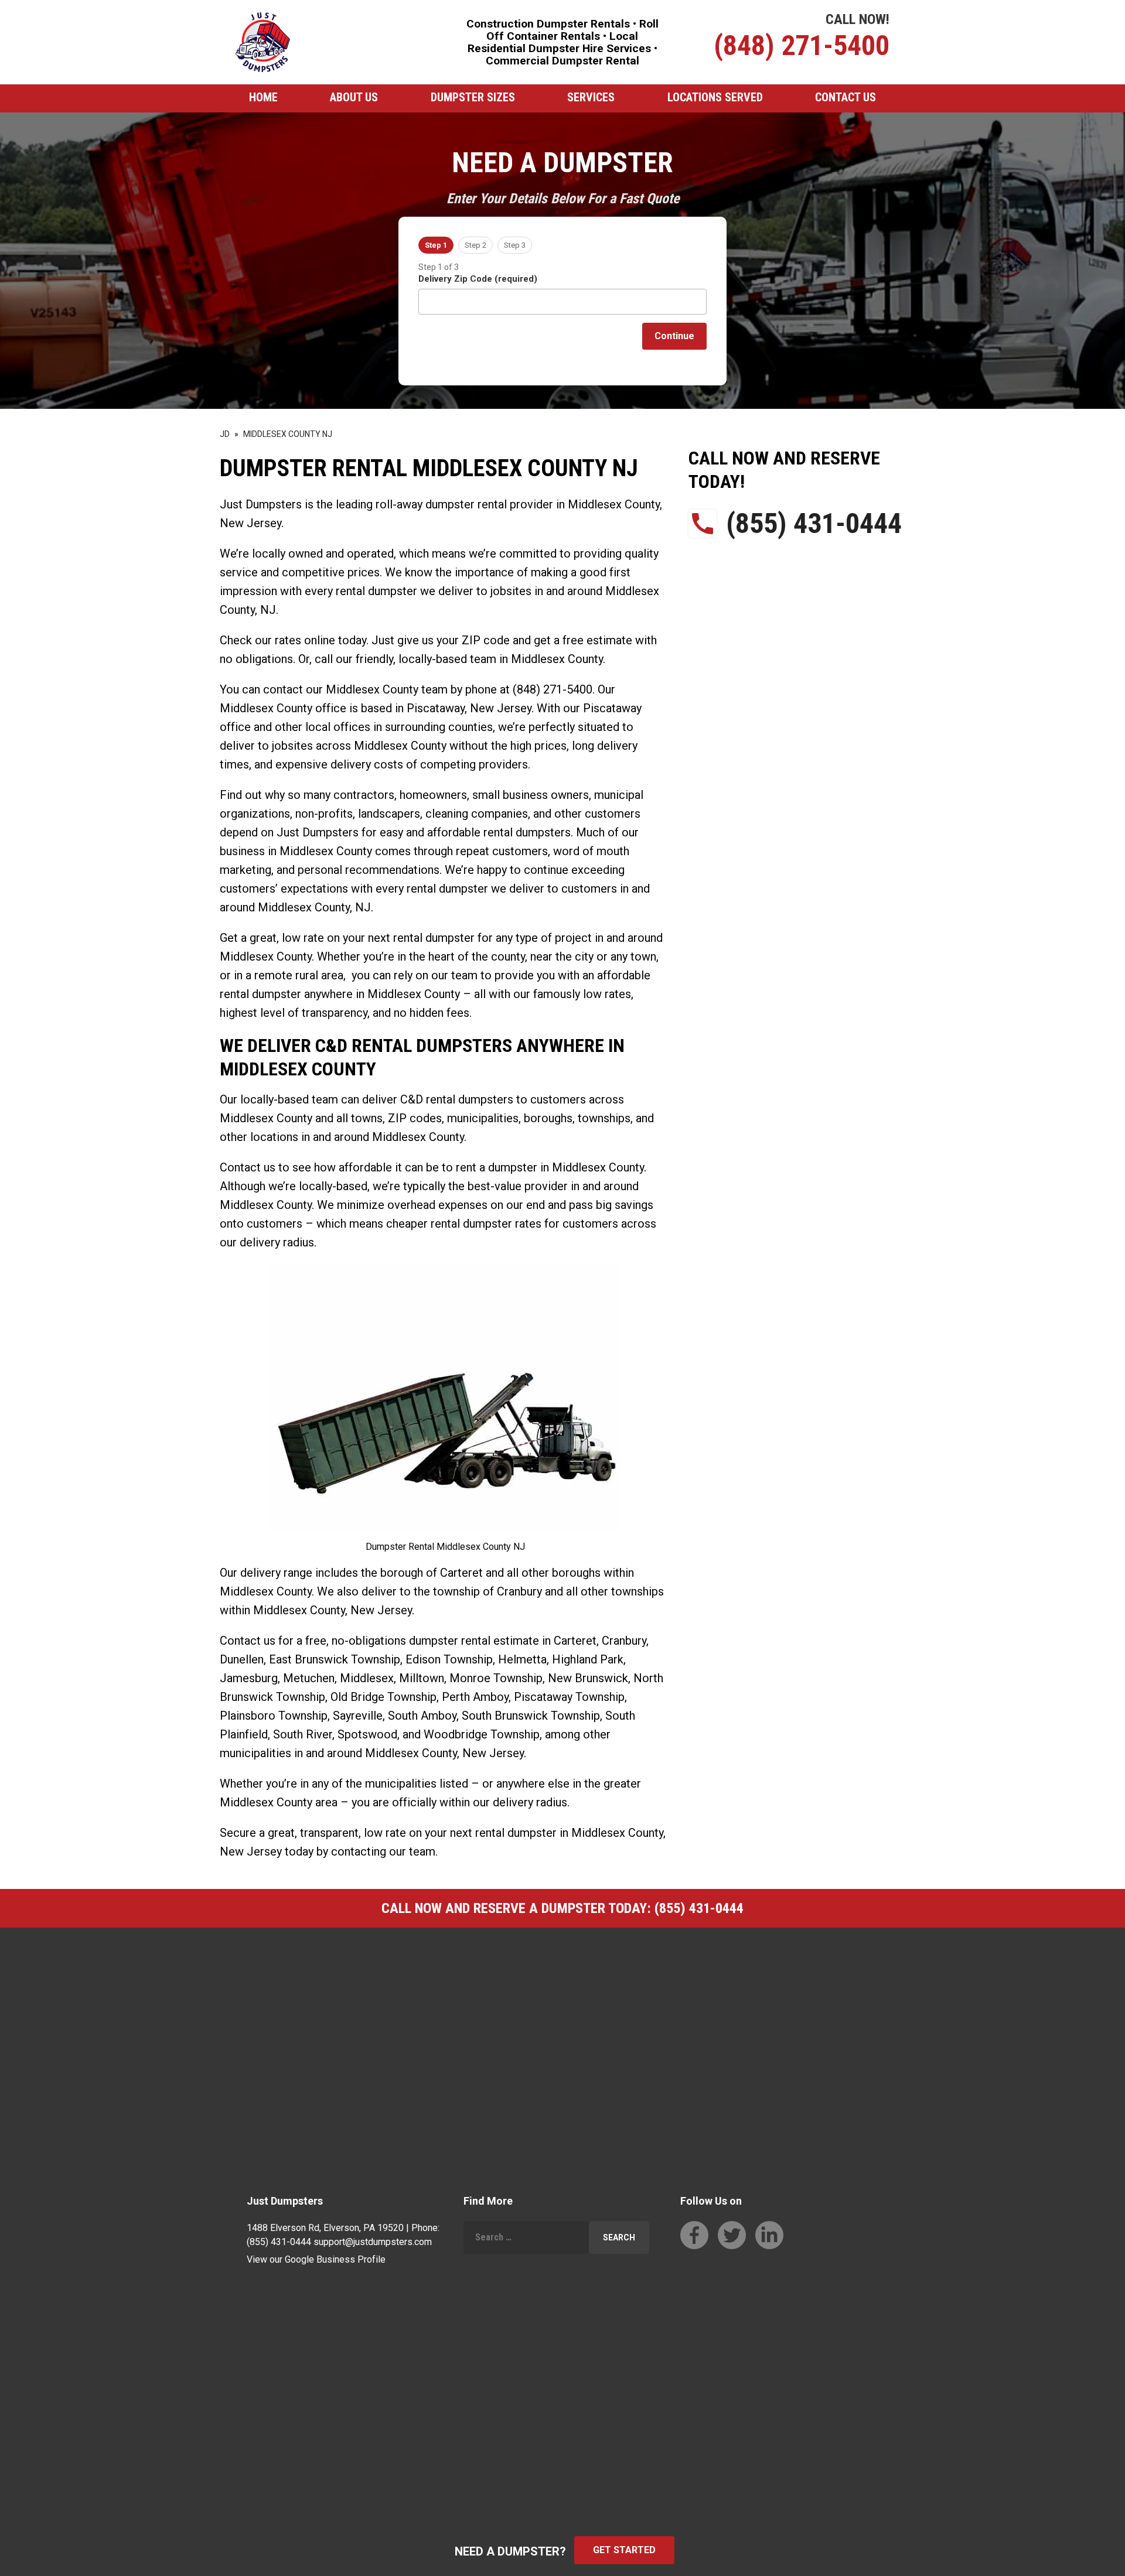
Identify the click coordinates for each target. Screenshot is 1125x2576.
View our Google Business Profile (316, 2259)
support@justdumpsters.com (373, 2242)
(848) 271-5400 (802, 45)
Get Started (624, 2550)
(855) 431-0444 (814, 523)
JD (225, 434)
